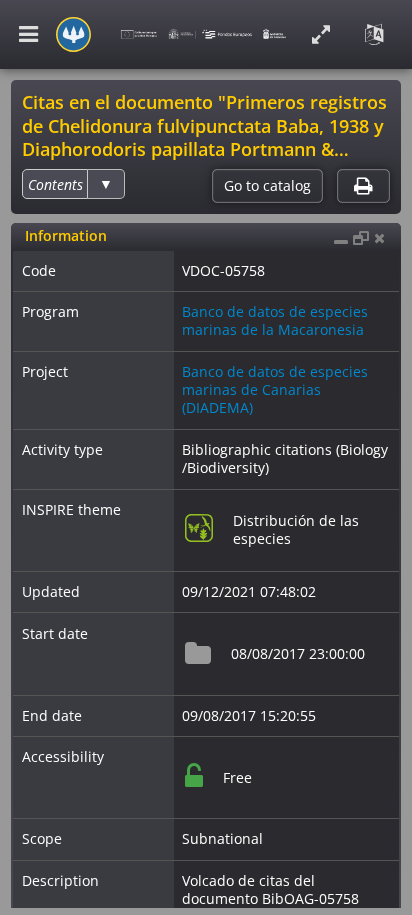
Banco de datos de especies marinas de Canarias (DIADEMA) (275, 389)
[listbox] (73, 184)
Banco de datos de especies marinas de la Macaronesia (275, 320)
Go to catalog (267, 186)
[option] (55, 184)
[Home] (73, 34)
